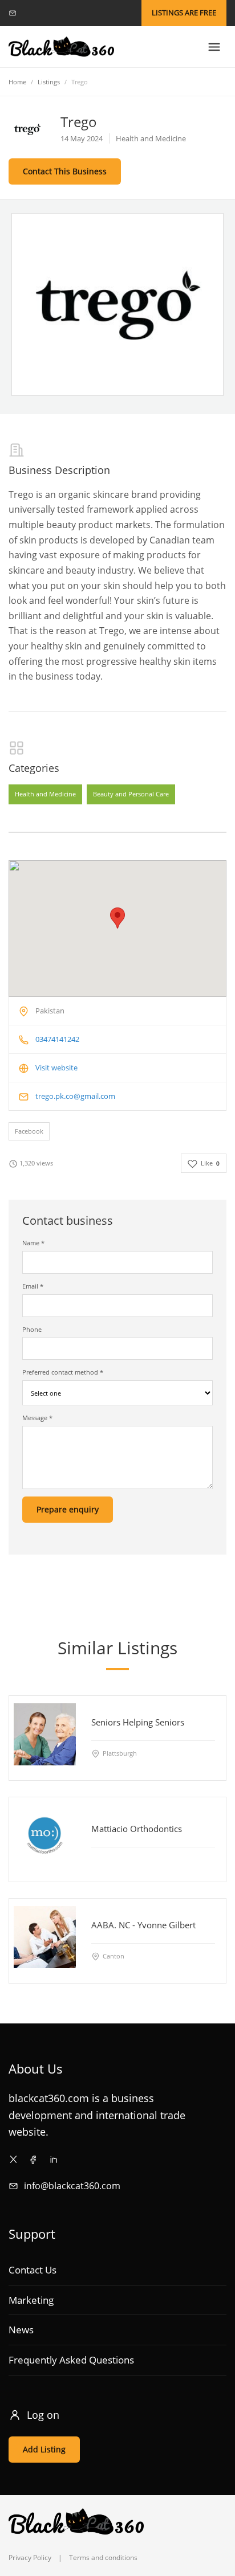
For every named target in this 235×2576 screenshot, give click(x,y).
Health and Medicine (45, 794)
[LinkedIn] (53, 2159)
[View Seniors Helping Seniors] (45, 1734)
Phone (32, 1329)
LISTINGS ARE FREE (184, 13)
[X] (13, 2159)
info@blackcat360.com (72, 2186)
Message (37, 1418)
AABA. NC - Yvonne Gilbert (143, 1925)
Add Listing (44, 2449)
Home (17, 82)
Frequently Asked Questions (71, 2360)
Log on (43, 2415)
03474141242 (57, 1039)
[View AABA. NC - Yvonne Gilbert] (45, 1937)
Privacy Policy (30, 2557)
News (21, 2330)
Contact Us (33, 2270)
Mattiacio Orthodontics (137, 1829)
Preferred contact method (63, 1372)
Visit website (56, 1068)
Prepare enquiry (68, 1509)
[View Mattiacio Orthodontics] (45, 1836)
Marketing (31, 2300)
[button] (117, 918)
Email (33, 1286)
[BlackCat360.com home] (61, 47)
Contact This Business (65, 171)
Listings (49, 82)
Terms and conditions (103, 2557)
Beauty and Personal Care (131, 794)
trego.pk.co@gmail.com (75, 1096)
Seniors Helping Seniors (138, 1722)
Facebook (29, 1131)
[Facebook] (33, 2159)
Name (33, 1243)
